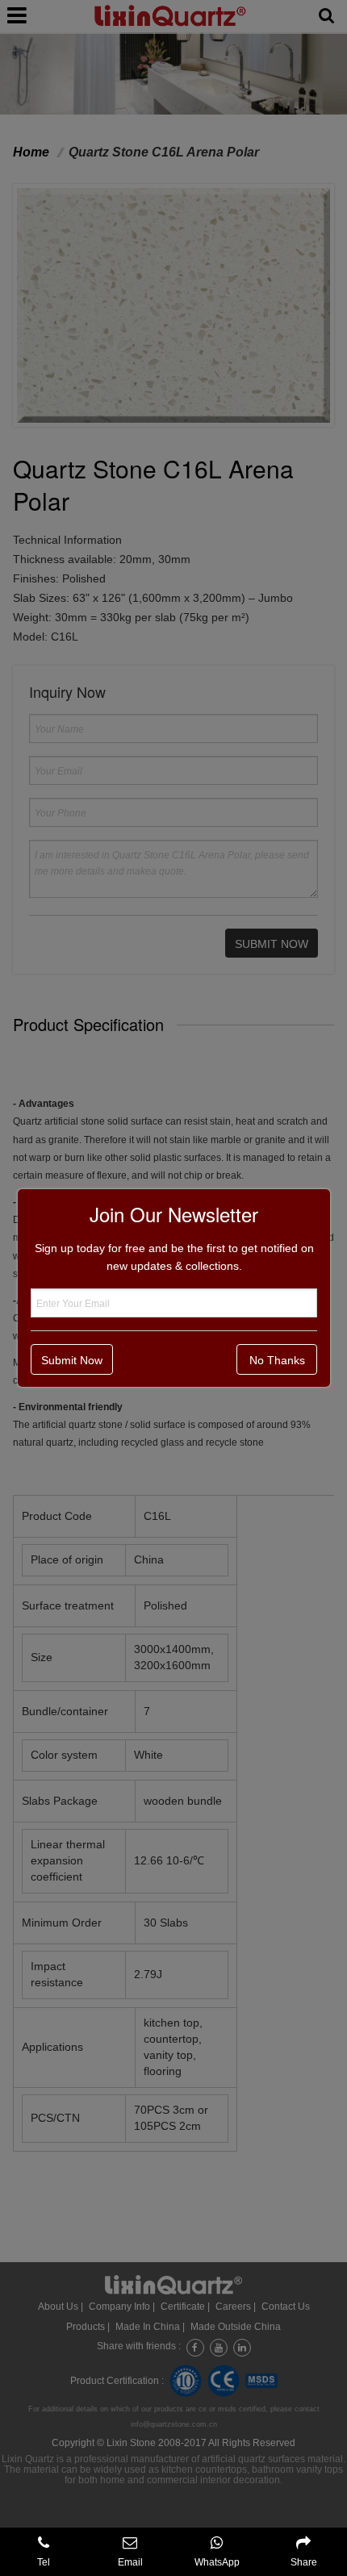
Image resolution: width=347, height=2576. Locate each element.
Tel (44, 2562)
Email (130, 2562)
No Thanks (277, 1360)
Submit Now (72, 1360)
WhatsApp (217, 2562)
